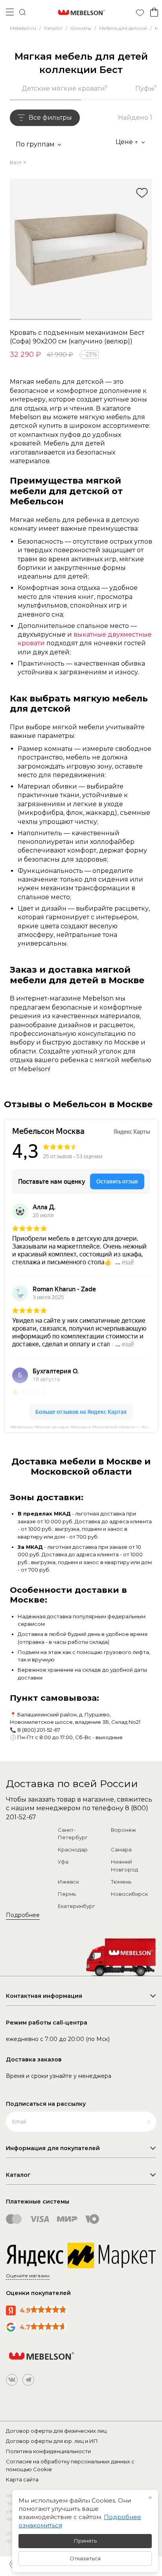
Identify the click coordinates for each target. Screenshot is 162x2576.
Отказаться (85, 2558)
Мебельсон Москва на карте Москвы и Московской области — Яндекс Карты (84, 1427)
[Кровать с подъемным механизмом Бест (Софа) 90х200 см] (81, 250)
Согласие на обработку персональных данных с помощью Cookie (70, 2465)
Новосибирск (129, 1894)
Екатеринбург (76, 1906)
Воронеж (123, 1830)
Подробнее (23, 1915)
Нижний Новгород (124, 1866)
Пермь (67, 1894)
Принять (85, 2541)
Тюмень (121, 1882)
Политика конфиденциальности (48, 2451)
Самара (121, 1849)
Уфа (63, 1862)
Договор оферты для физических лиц (56, 2431)
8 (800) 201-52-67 (39, 1730)
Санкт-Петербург (73, 1834)
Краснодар (73, 1849)
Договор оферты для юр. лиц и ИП (52, 2441)
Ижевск (68, 1882)
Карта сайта (22, 2479)
